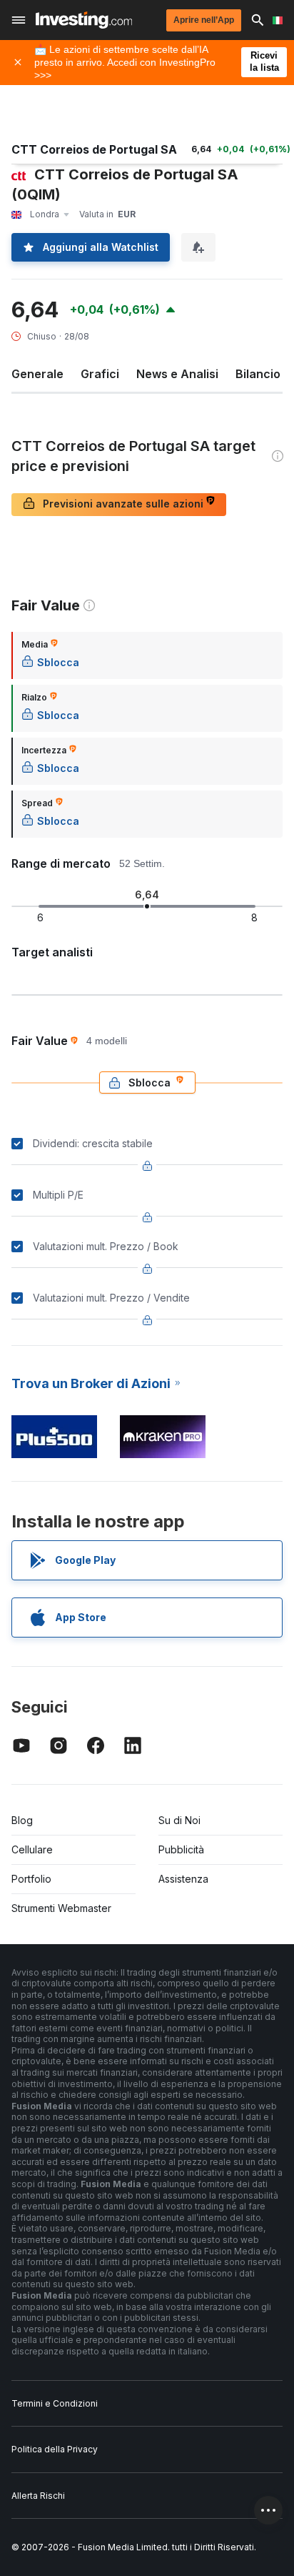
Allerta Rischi (38, 2496)
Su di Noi (179, 1820)
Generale (37, 374)
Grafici (100, 374)
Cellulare (32, 1849)
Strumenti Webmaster (61, 1908)
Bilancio (258, 374)
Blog (22, 1820)
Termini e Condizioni (55, 2403)
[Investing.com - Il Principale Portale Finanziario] (84, 20)
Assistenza (183, 1879)
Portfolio (31, 1879)
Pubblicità (181, 1849)
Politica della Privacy (55, 2449)
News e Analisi (177, 374)
